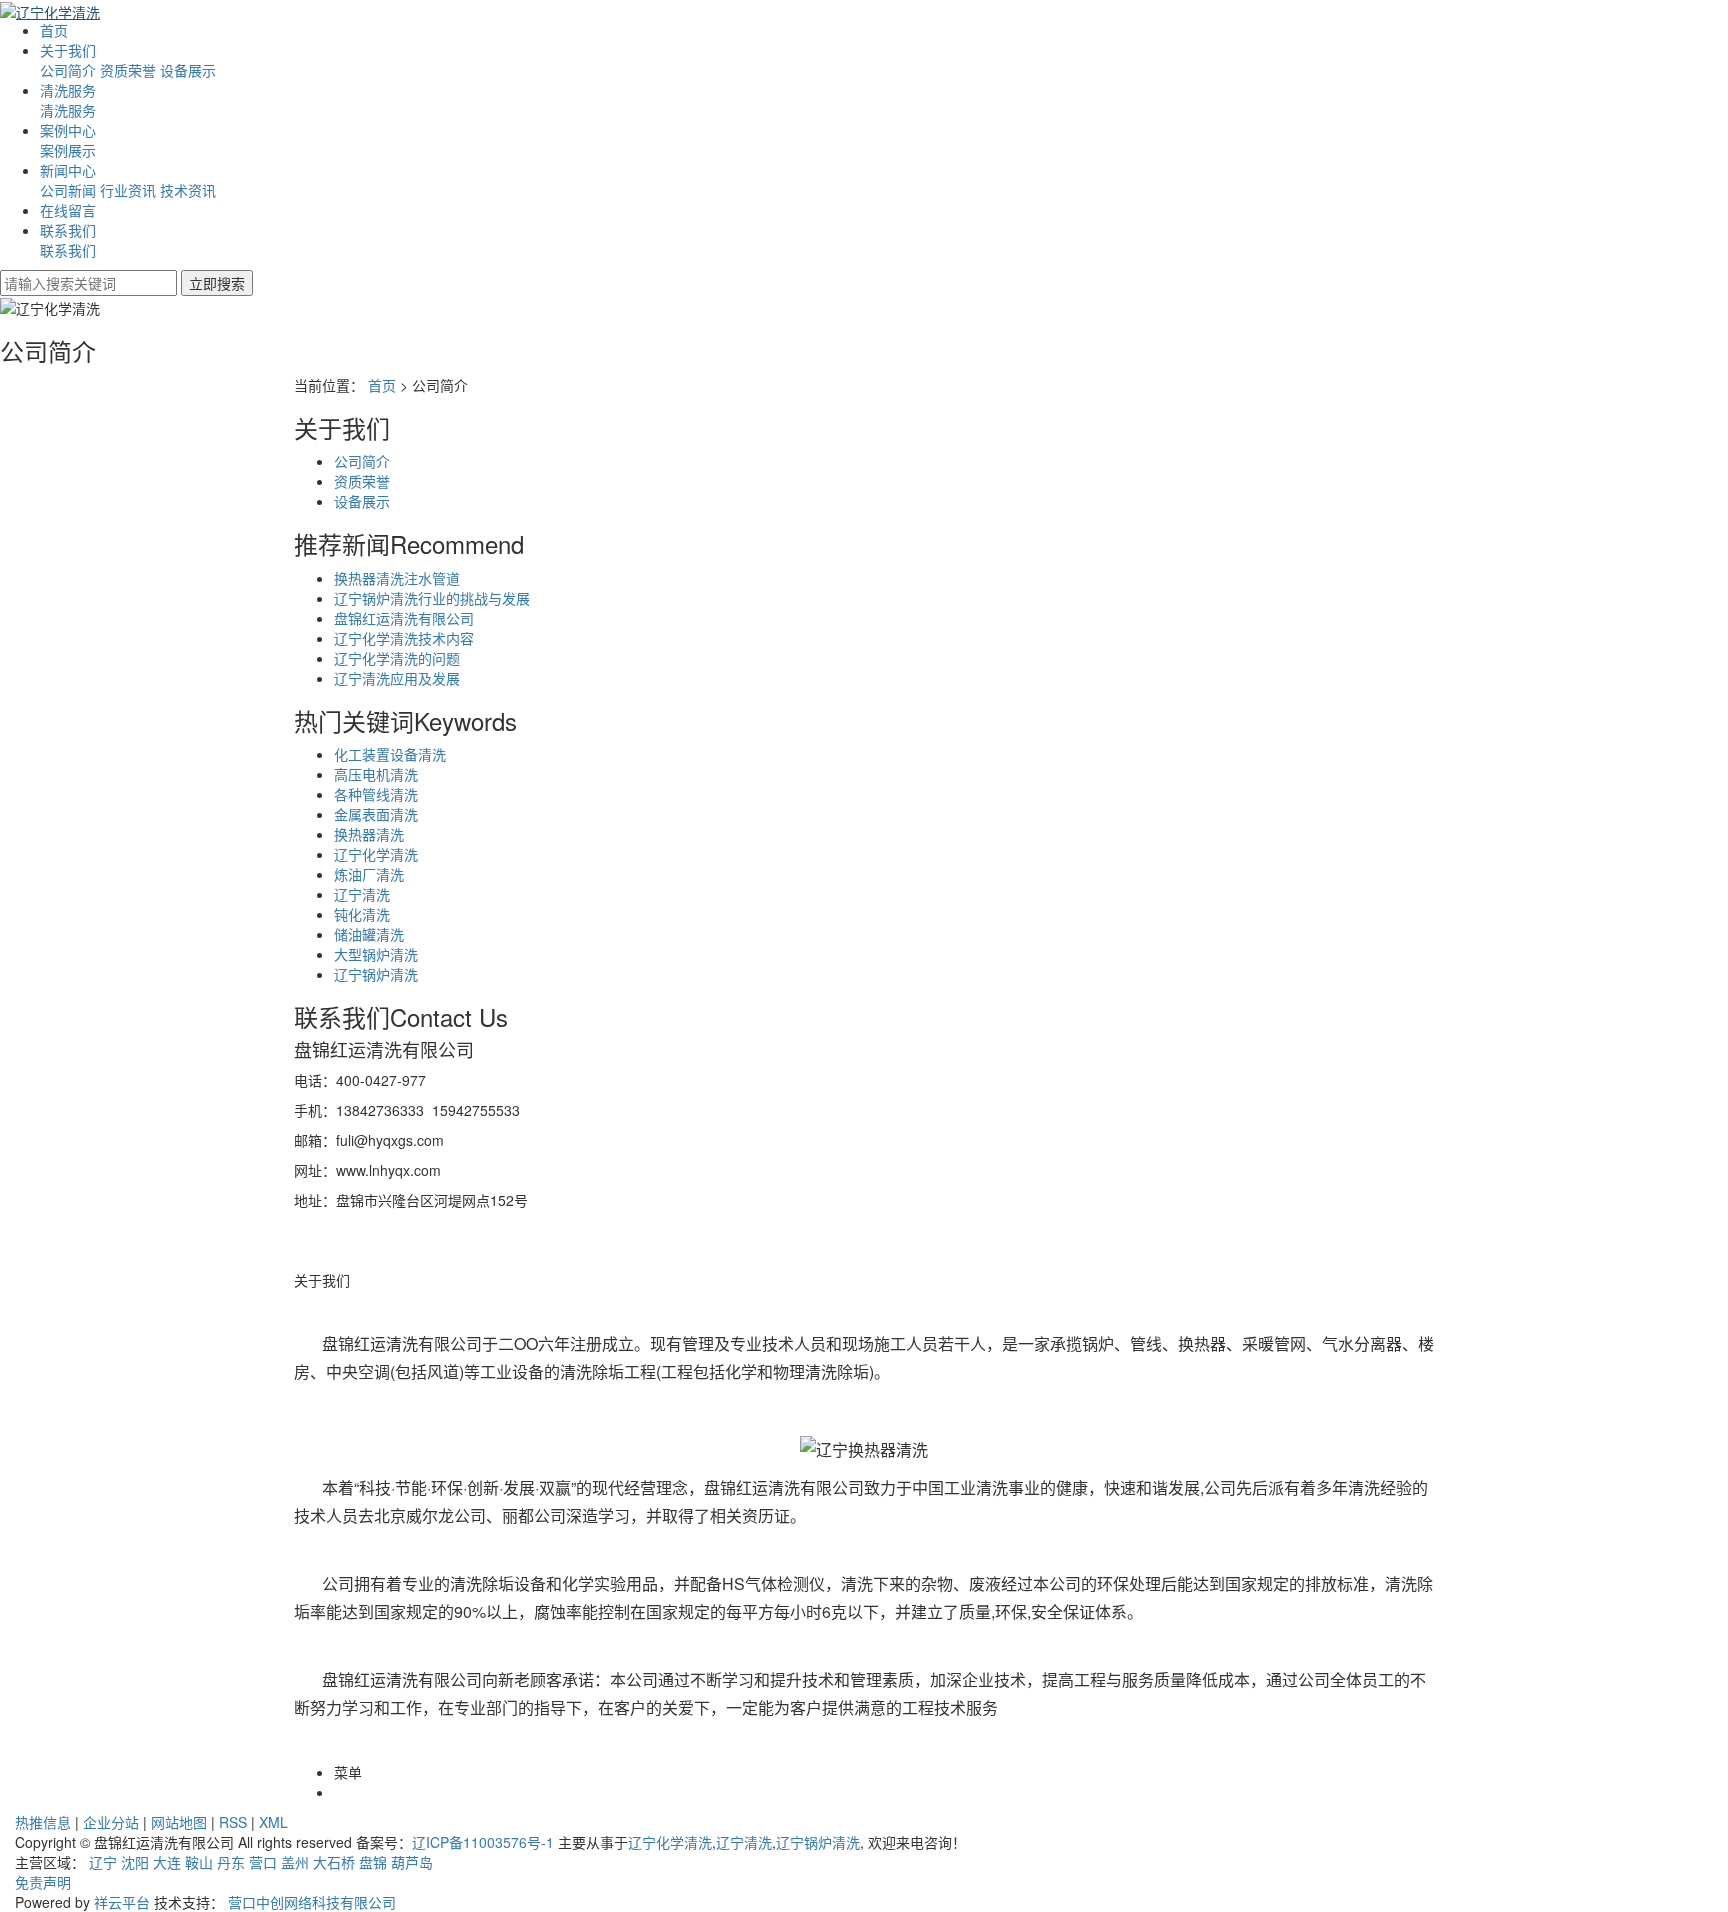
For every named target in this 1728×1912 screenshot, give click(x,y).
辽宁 (103, 1862)
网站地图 (179, 1822)
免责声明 (43, 1882)
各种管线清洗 (376, 794)
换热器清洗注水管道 (397, 578)
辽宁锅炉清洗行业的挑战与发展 (432, 598)
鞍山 (199, 1862)
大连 (167, 1862)
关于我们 (68, 50)
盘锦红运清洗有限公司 (404, 618)
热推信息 (43, 1822)
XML (273, 1822)
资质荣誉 (128, 70)
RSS (233, 1822)
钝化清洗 (362, 914)
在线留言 (68, 210)
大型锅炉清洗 (376, 954)
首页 (382, 385)
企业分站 (111, 1822)
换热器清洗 (369, 834)
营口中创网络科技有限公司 (312, 1902)
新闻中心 (68, 170)
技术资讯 (188, 190)
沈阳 (135, 1862)
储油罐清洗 (369, 934)
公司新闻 (68, 190)
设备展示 (188, 70)
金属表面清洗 (376, 814)
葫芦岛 (412, 1862)
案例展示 (68, 150)
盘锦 (373, 1862)
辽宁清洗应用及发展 (397, 678)
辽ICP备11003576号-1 (483, 1842)
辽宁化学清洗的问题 (397, 658)
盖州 (295, 1862)
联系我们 (68, 230)
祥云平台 (122, 1902)
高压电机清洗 (376, 774)
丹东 (231, 1862)
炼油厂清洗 (369, 874)
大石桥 (334, 1862)
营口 (263, 1862)
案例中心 (68, 130)
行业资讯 (128, 190)
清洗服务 (68, 90)
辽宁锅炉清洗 (376, 974)
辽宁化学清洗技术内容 (404, 638)
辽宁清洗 (362, 894)
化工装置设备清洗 (390, 754)
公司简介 (68, 70)
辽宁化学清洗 (376, 854)
